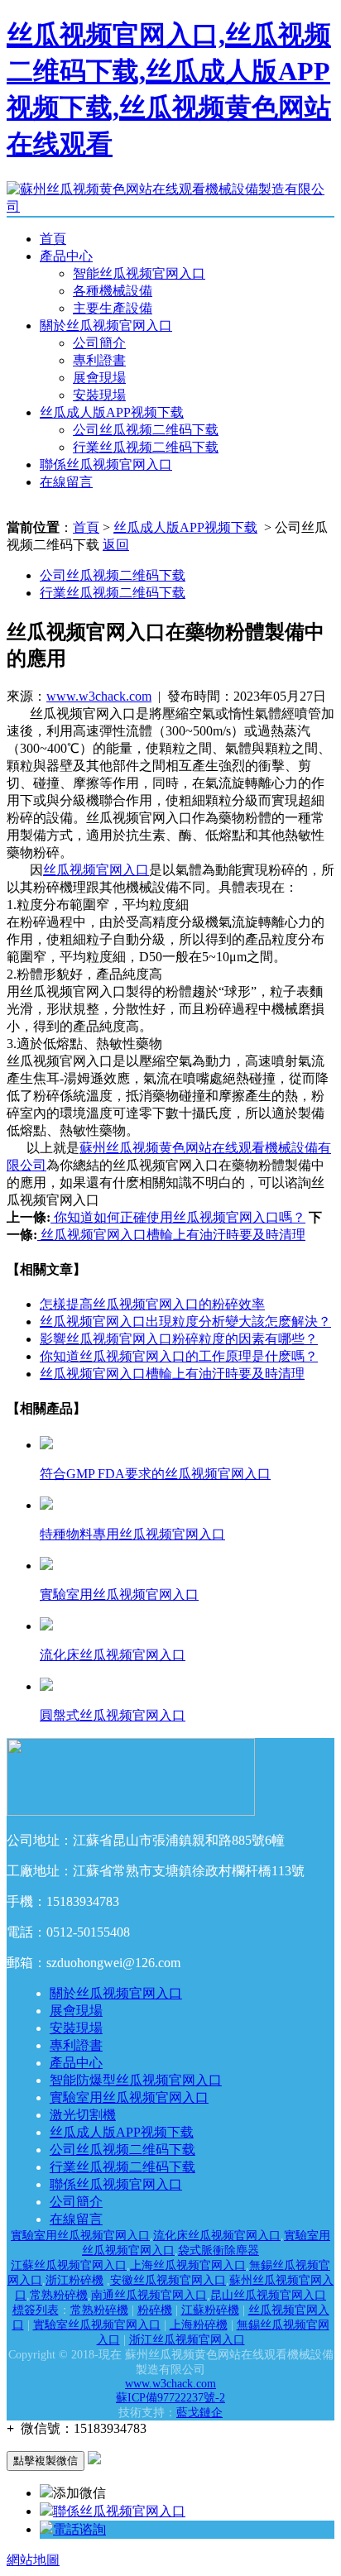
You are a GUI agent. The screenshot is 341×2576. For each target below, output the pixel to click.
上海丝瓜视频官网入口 (188, 2265)
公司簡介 (99, 343)
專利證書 (99, 360)
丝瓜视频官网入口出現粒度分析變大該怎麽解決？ (185, 1322)
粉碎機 (155, 2310)
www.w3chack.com (99, 696)
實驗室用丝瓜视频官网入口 (129, 2097)
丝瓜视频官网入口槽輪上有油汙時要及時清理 (171, 1235)
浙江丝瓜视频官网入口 (187, 2340)
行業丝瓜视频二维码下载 (146, 447)
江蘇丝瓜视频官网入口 (69, 2265)
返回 (116, 545)
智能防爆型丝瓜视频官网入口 (136, 2080)
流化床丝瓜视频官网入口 (217, 2236)
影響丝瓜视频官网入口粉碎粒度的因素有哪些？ (179, 1339)
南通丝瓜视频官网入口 (149, 2295)
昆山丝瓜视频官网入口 (268, 2295)
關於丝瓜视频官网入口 (106, 326)
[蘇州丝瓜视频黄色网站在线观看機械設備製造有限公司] (170, 206)
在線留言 (66, 482)
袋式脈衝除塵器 (219, 2250)
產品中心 (66, 256)
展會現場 (99, 378)
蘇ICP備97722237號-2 (170, 2398)
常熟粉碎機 (59, 2295)
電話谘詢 (79, 2529)
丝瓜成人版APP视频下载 (112, 412)
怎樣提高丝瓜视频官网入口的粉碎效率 (152, 1304)
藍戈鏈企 (199, 2413)
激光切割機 (83, 2115)
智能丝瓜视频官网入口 (139, 273)
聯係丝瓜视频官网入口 (106, 464)
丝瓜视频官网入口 (96, 870)
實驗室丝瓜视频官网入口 (97, 2325)
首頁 (53, 239)
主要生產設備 (113, 308)
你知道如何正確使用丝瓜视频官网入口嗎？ (178, 1217)
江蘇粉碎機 (210, 2310)
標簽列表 (36, 2310)
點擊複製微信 (46, 2461)
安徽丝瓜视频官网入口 (168, 2280)
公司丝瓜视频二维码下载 (146, 430)
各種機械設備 (113, 291)
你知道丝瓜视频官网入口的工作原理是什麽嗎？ (179, 1356)
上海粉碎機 (199, 2325)
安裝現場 (99, 395)
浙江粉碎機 (74, 2280)
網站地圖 (33, 2560)
